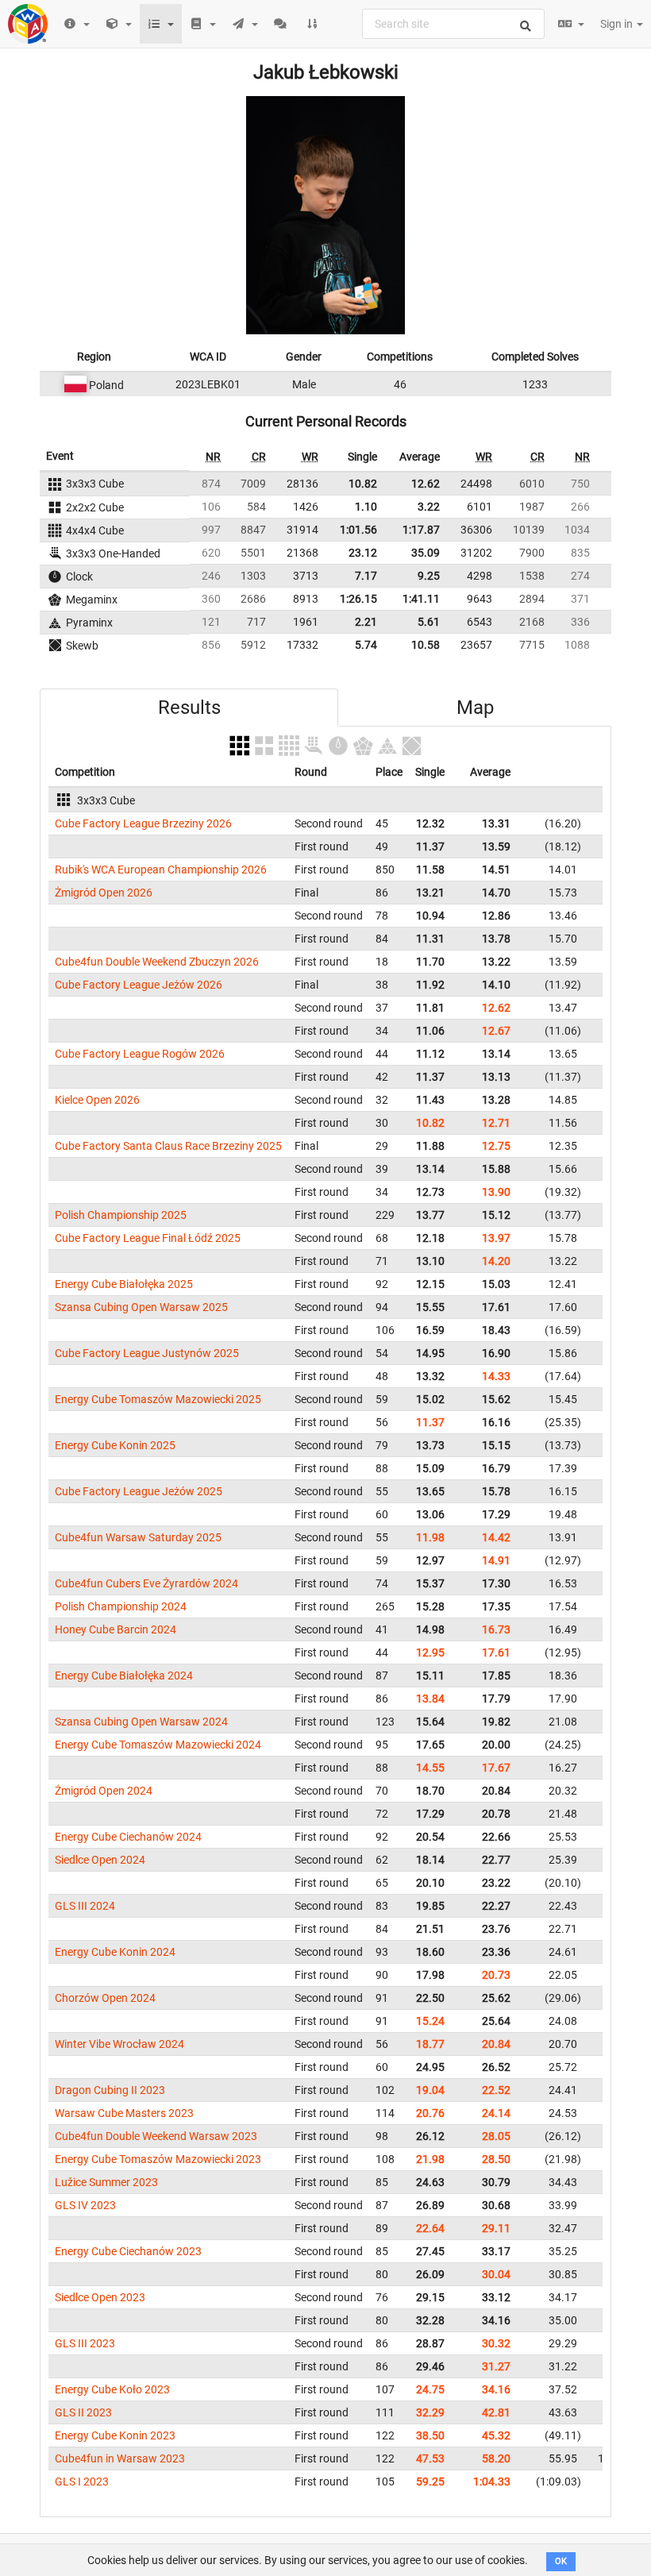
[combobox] (453, 24)
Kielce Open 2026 (97, 1100)
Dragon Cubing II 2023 (110, 2090)
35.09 (426, 553)
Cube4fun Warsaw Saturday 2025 (138, 1537)
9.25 (429, 576)
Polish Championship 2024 (121, 1606)
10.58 (426, 645)
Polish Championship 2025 (121, 1215)
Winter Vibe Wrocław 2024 (119, 2044)
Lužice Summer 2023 (106, 2182)
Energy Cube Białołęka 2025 (124, 1284)
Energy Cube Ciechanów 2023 (128, 2251)
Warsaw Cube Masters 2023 (124, 2113)
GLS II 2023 (83, 2412)
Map (475, 708)
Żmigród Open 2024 (104, 1791)
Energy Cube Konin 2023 (115, 2435)
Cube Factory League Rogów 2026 (140, 1054)
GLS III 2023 (85, 2343)
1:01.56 (358, 530)
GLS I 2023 (82, 2482)
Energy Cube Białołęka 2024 (124, 1676)
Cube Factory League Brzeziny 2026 (143, 823)
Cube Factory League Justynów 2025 (147, 1353)
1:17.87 (421, 530)
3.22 (429, 507)
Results (189, 708)
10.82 (363, 484)
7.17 (366, 576)
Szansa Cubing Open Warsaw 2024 (141, 1722)
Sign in (618, 24)
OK (561, 2561)
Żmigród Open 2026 (104, 893)
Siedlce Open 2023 (100, 2297)
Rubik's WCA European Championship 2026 (161, 870)
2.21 (366, 622)
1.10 (366, 507)
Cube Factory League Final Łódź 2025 (148, 1238)
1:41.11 (421, 599)
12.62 (426, 484)
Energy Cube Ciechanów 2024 (128, 1837)
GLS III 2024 (85, 1906)
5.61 (429, 622)
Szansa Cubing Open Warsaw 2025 (141, 1307)
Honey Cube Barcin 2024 (116, 1629)
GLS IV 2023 (85, 2205)
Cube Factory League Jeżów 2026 (139, 985)
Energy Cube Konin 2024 (115, 1952)
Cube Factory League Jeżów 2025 (139, 1491)
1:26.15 (358, 599)
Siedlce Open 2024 (100, 1860)
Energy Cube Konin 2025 (115, 1445)
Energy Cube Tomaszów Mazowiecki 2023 (158, 2159)
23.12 (363, 553)
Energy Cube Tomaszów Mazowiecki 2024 (158, 1745)
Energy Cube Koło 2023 (112, 2389)
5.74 (366, 645)
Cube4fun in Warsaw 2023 (120, 2458)
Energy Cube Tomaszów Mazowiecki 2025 (158, 1399)
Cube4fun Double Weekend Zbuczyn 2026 (157, 962)
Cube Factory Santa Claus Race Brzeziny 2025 (168, 1146)
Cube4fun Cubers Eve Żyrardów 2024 (146, 1583)
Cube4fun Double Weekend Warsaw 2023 (156, 2136)
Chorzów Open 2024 (105, 1998)
